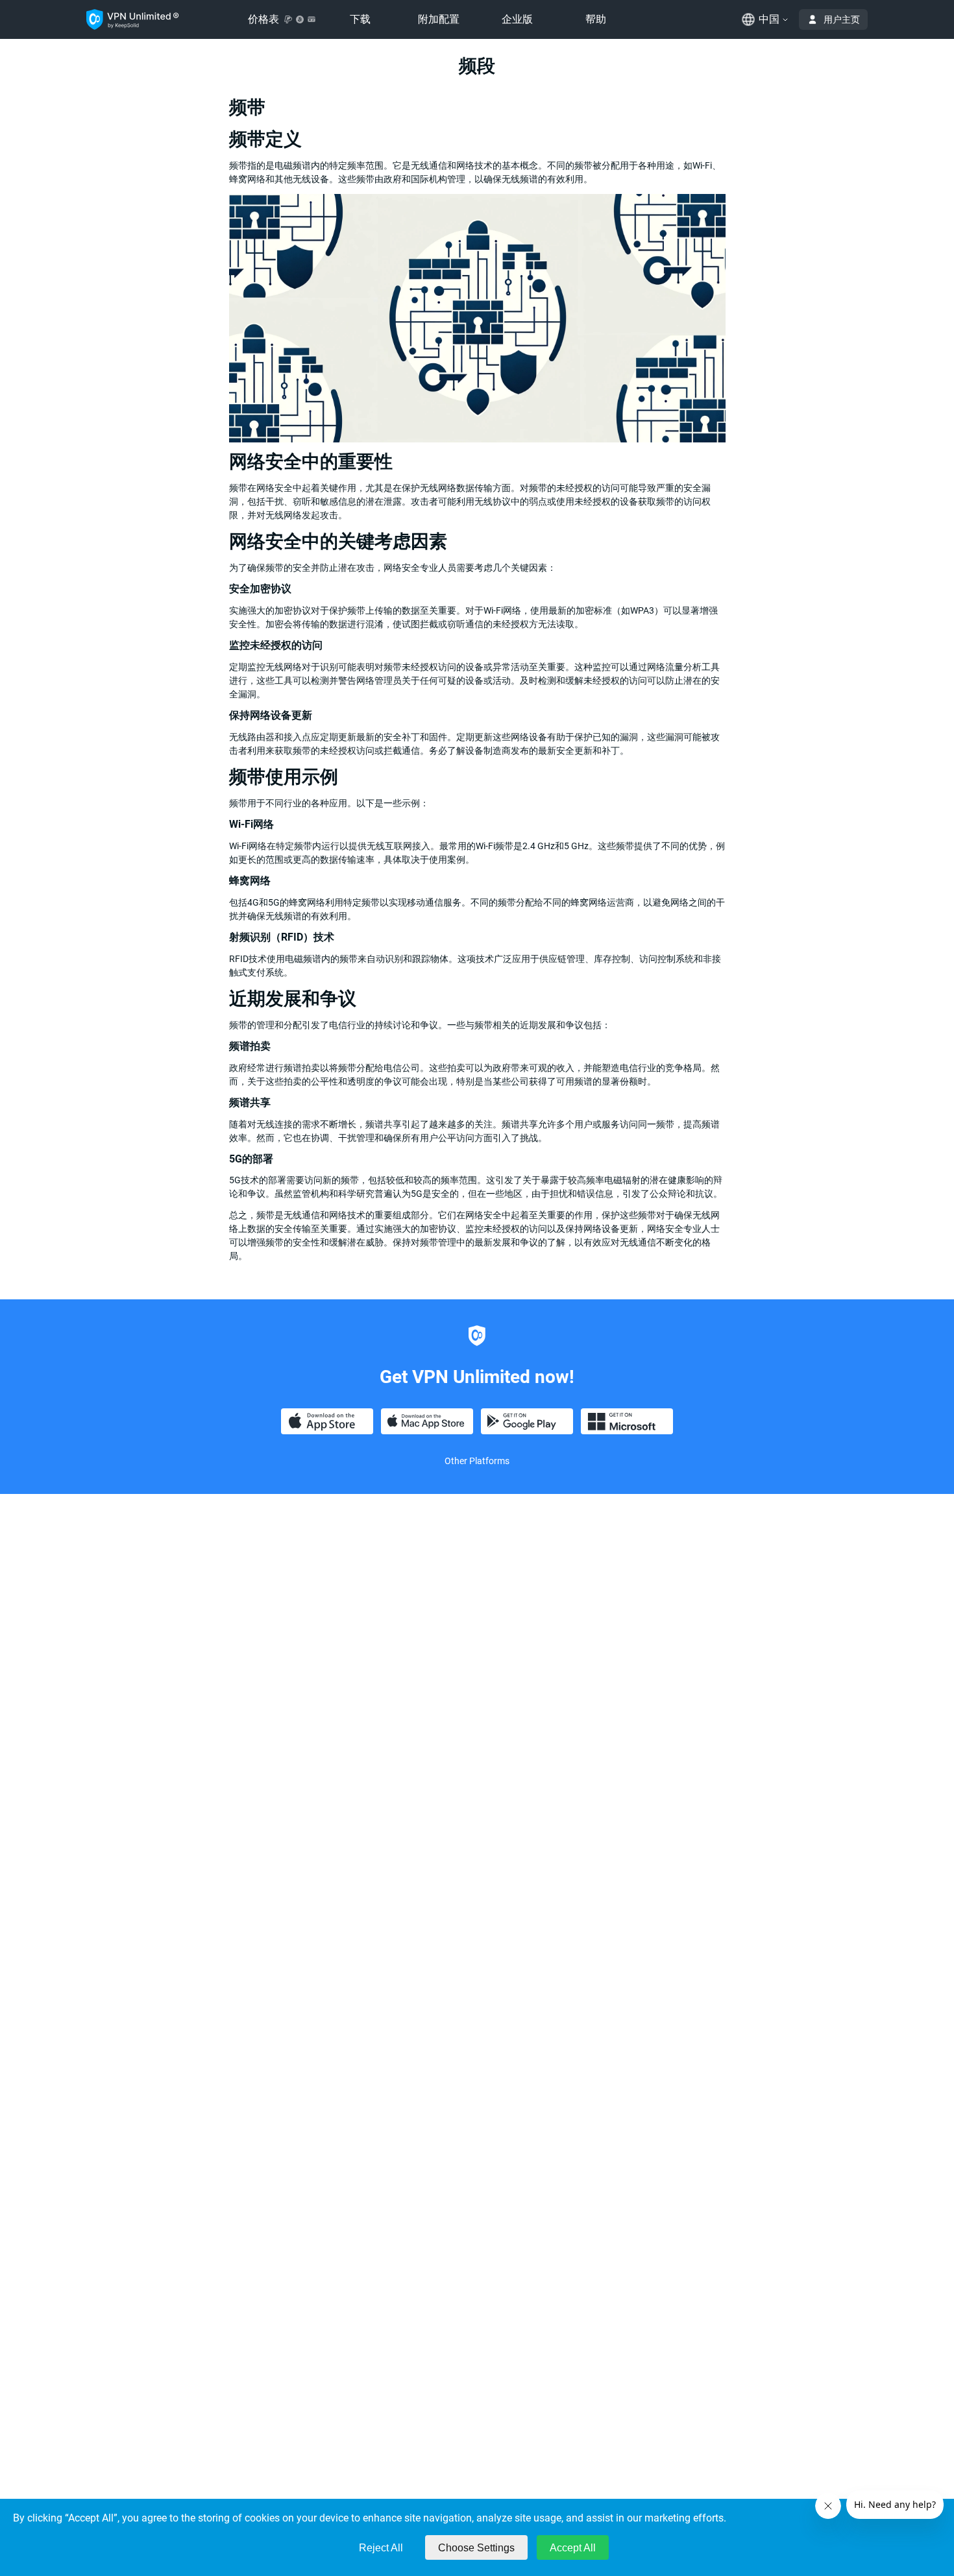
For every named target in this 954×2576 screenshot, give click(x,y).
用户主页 (842, 19)
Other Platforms (477, 1461)
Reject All (381, 2548)
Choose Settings (476, 2548)
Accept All (573, 2548)
